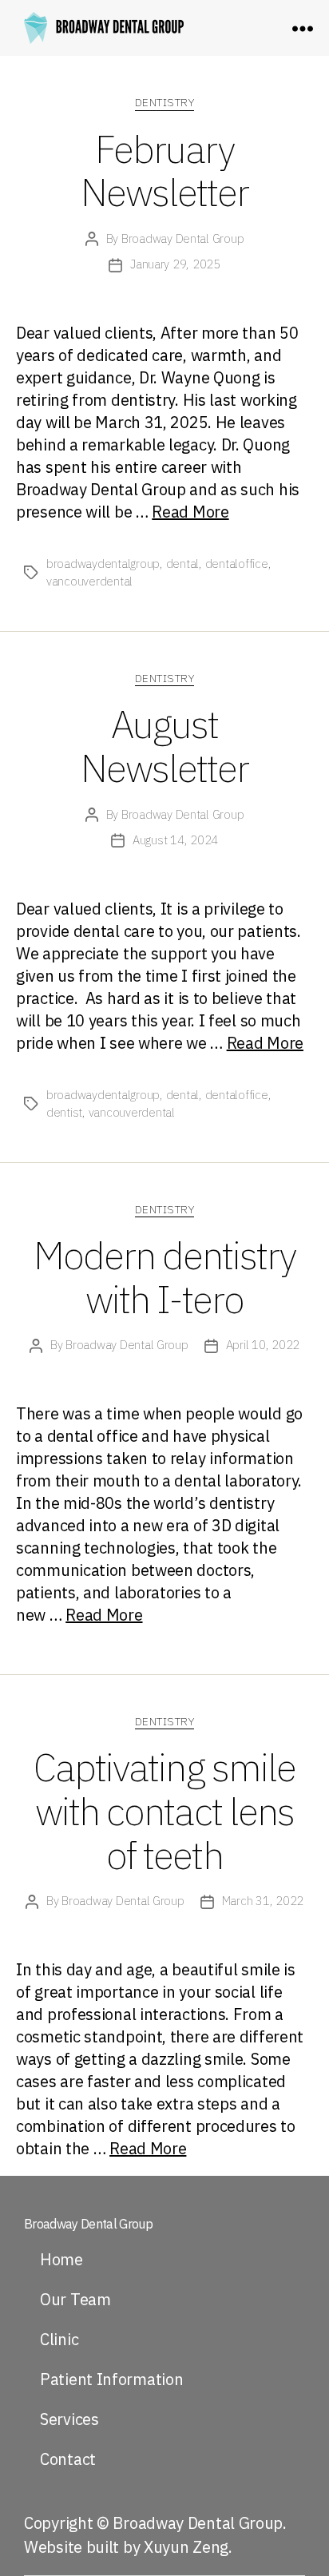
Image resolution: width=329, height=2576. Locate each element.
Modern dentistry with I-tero (164, 1277)
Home (61, 2259)
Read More (190, 512)
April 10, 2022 (263, 1345)
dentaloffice (237, 564)
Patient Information (111, 2379)
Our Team (75, 2299)
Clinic (59, 2339)
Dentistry (165, 103)
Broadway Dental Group (183, 238)
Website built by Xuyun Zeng (126, 2547)
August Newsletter (164, 746)
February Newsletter (164, 171)
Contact (68, 2459)
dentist (64, 1112)
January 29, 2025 (175, 264)
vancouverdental (89, 581)
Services (69, 2419)
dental (182, 564)
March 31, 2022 (263, 1901)
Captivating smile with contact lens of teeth (164, 1810)
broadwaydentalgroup (103, 564)
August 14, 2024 (175, 840)
